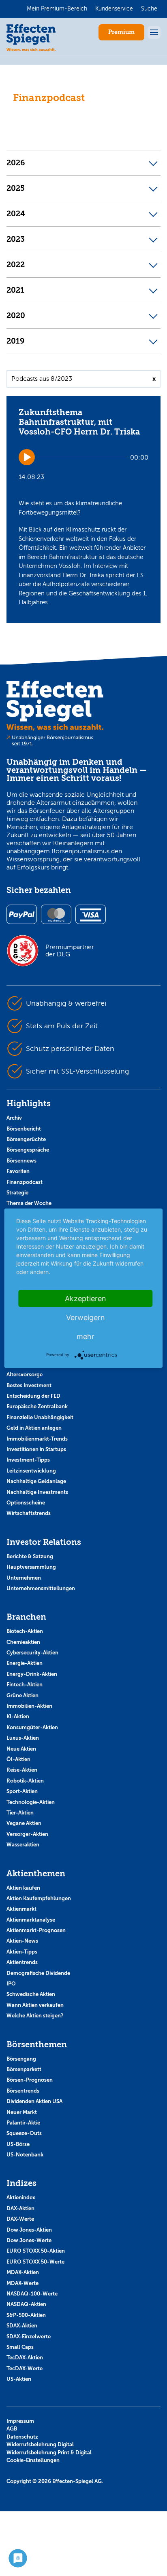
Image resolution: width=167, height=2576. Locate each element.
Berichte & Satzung (30, 1556)
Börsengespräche (28, 1150)
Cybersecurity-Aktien (32, 1653)
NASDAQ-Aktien (26, 2304)
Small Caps (20, 2347)
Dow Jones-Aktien (29, 2230)
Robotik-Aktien (25, 1781)
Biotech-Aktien (25, 1631)
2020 (16, 316)
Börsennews (21, 1161)
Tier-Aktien (20, 1813)
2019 (16, 341)
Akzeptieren (86, 1298)
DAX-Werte (20, 2219)
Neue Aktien (21, 1749)
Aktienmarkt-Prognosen (36, 1930)
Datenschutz (22, 2437)
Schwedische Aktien (31, 1994)
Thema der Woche (29, 1203)
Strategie (17, 1193)
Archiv (14, 1118)
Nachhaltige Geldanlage (36, 1481)
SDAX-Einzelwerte (29, 2337)
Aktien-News (22, 1941)
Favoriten (18, 1171)
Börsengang (21, 2059)
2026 (16, 163)
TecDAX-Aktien (25, 2358)
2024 (16, 214)
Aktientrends (22, 1962)
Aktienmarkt (21, 1909)
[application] (83, 457)
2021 (15, 290)
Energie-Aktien (25, 1663)
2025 (16, 188)
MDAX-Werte (22, 2283)
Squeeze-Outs (24, 2133)
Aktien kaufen (23, 1888)
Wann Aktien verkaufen (35, 2005)
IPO (11, 1984)
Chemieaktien (23, 1642)
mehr (86, 1336)
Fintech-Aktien (25, 1685)
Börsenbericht (24, 1129)
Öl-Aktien (18, 1759)
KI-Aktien (18, 1716)
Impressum (20, 2421)
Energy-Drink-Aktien (32, 1674)
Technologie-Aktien (31, 1802)
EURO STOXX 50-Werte (35, 2262)
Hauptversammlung (31, 1567)
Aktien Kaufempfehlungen (39, 1898)
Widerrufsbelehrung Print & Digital (49, 2453)
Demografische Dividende (38, 1973)
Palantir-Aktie (23, 2123)
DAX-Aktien (20, 2208)
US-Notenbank (25, 2155)
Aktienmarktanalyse (31, 1920)
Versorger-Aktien (27, 1834)
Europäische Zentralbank (37, 1406)
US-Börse (18, 2144)
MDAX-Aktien (23, 2272)
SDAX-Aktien (22, 2326)
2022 (16, 265)
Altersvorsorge (25, 1374)
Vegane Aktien (24, 1823)
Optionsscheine (26, 1503)
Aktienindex (21, 2197)
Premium (121, 32)
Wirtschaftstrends (29, 1513)
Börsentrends (23, 2091)
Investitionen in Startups (36, 1449)
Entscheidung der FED (33, 1396)
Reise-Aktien (22, 1770)
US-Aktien (19, 2379)
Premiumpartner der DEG (70, 951)
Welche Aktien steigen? (35, 2016)
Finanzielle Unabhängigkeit (40, 1417)
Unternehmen (24, 1578)
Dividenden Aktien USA (34, 2101)
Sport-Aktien (22, 1791)
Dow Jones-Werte (29, 2240)
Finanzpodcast (25, 1182)
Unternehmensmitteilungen (41, 1588)
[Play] (27, 457)
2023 (16, 239)
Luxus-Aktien (23, 1738)
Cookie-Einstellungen (33, 2460)
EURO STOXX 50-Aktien (36, 2251)
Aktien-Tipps (22, 1952)
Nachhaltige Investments (37, 1492)
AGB (12, 2429)
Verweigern (86, 1317)
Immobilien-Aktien (29, 1706)
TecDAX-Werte (25, 2368)
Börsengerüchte (26, 1139)
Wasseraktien (23, 1845)
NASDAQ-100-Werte (32, 2294)
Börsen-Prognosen (30, 2080)
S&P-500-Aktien (26, 2315)
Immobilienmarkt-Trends (37, 1439)
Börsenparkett (24, 2069)
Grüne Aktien (22, 1695)
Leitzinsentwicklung (31, 1471)
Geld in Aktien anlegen (34, 1428)
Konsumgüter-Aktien (32, 1727)
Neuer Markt (22, 2112)
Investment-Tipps (28, 1460)
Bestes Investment (29, 1385)
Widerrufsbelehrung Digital (40, 2444)
